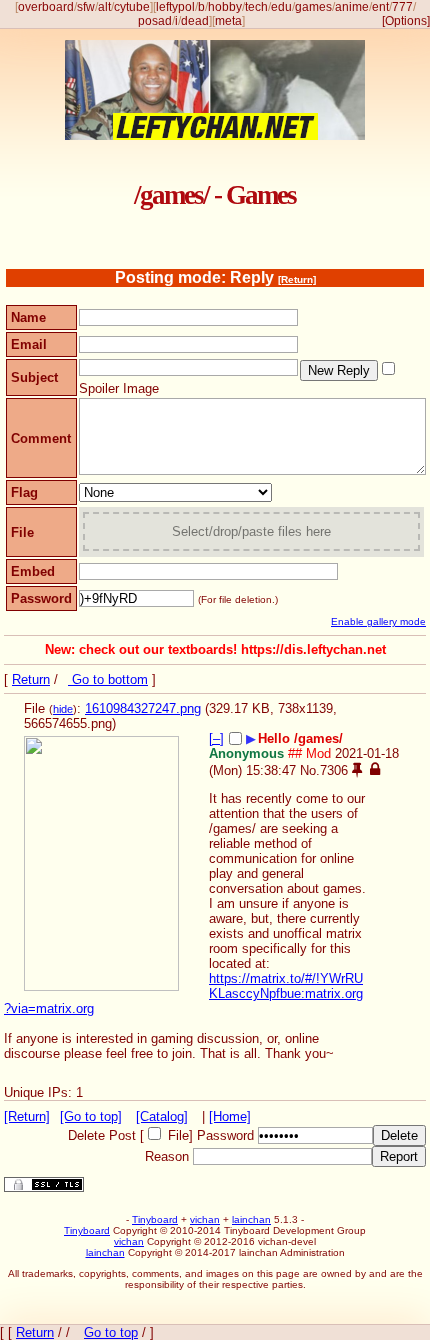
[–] (216, 738)
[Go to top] (91, 1116)
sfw (86, 7)
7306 (334, 770)
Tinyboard (155, 1219)
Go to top (111, 1332)
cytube (132, 7)
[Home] (230, 1116)
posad (155, 21)
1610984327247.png (143, 708)
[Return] (297, 279)
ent (380, 7)
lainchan (251, 1219)
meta (228, 21)
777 (402, 7)
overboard (46, 7)
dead (195, 21)
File (178, 1135)
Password (225, 1135)
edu (281, 7)
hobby (225, 7)
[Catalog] (162, 1116)
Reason (167, 1156)
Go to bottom (108, 679)
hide (63, 709)
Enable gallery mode (378, 621)
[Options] (406, 21)
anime (352, 7)
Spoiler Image (119, 388)
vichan (205, 1219)
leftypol (175, 7)
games (313, 7)
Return (31, 679)
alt (104, 7)
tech (256, 7)
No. (310, 770)
